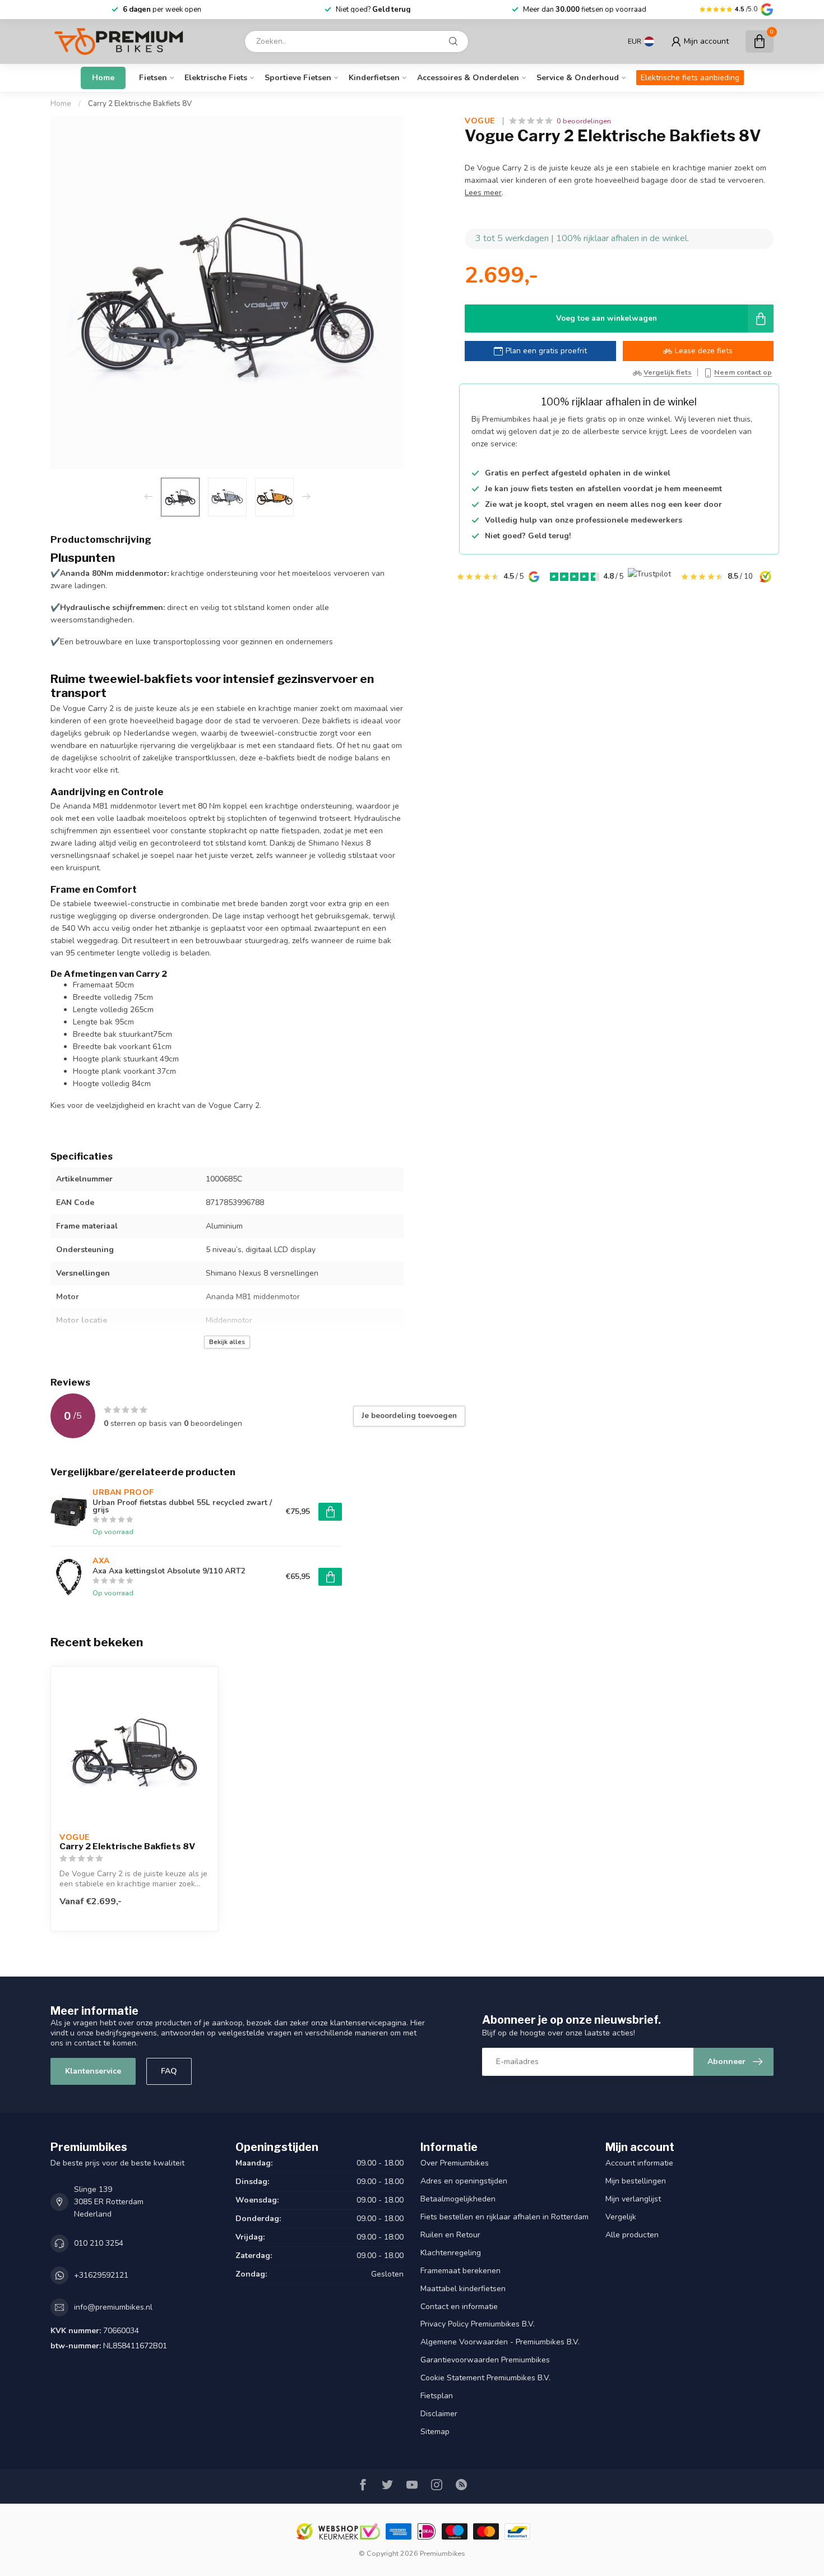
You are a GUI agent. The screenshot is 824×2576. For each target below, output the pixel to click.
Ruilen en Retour (450, 2235)
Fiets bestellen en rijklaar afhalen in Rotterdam (504, 2217)
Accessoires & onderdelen (468, 78)
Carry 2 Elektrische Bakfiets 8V (140, 104)
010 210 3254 (99, 2243)
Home (103, 78)
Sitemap (435, 2432)
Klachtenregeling (451, 2253)
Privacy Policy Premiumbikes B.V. (478, 2324)
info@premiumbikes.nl (113, 2307)
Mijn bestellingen (636, 2181)
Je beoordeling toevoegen (409, 1416)
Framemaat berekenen (460, 2271)
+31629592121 (101, 2275)
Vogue (481, 121)
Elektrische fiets (216, 78)
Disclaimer (439, 2414)
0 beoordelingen (584, 121)
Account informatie (639, 2163)
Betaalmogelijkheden (458, 2199)
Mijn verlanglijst (633, 2199)
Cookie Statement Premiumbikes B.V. (485, 2378)
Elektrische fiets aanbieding (690, 78)
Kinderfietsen (374, 78)
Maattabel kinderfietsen (463, 2289)
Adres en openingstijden (464, 2181)
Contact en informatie (459, 2307)
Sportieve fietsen (298, 78)
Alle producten (632, 2235)
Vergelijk (621, 2217)
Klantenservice (93, 2071)
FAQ (169, 2071)
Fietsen (153, 78)
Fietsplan (437, 2396)
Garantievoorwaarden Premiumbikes (485, 2360)
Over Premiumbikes (455, 2163)
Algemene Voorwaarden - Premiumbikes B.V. (500, 2342)
